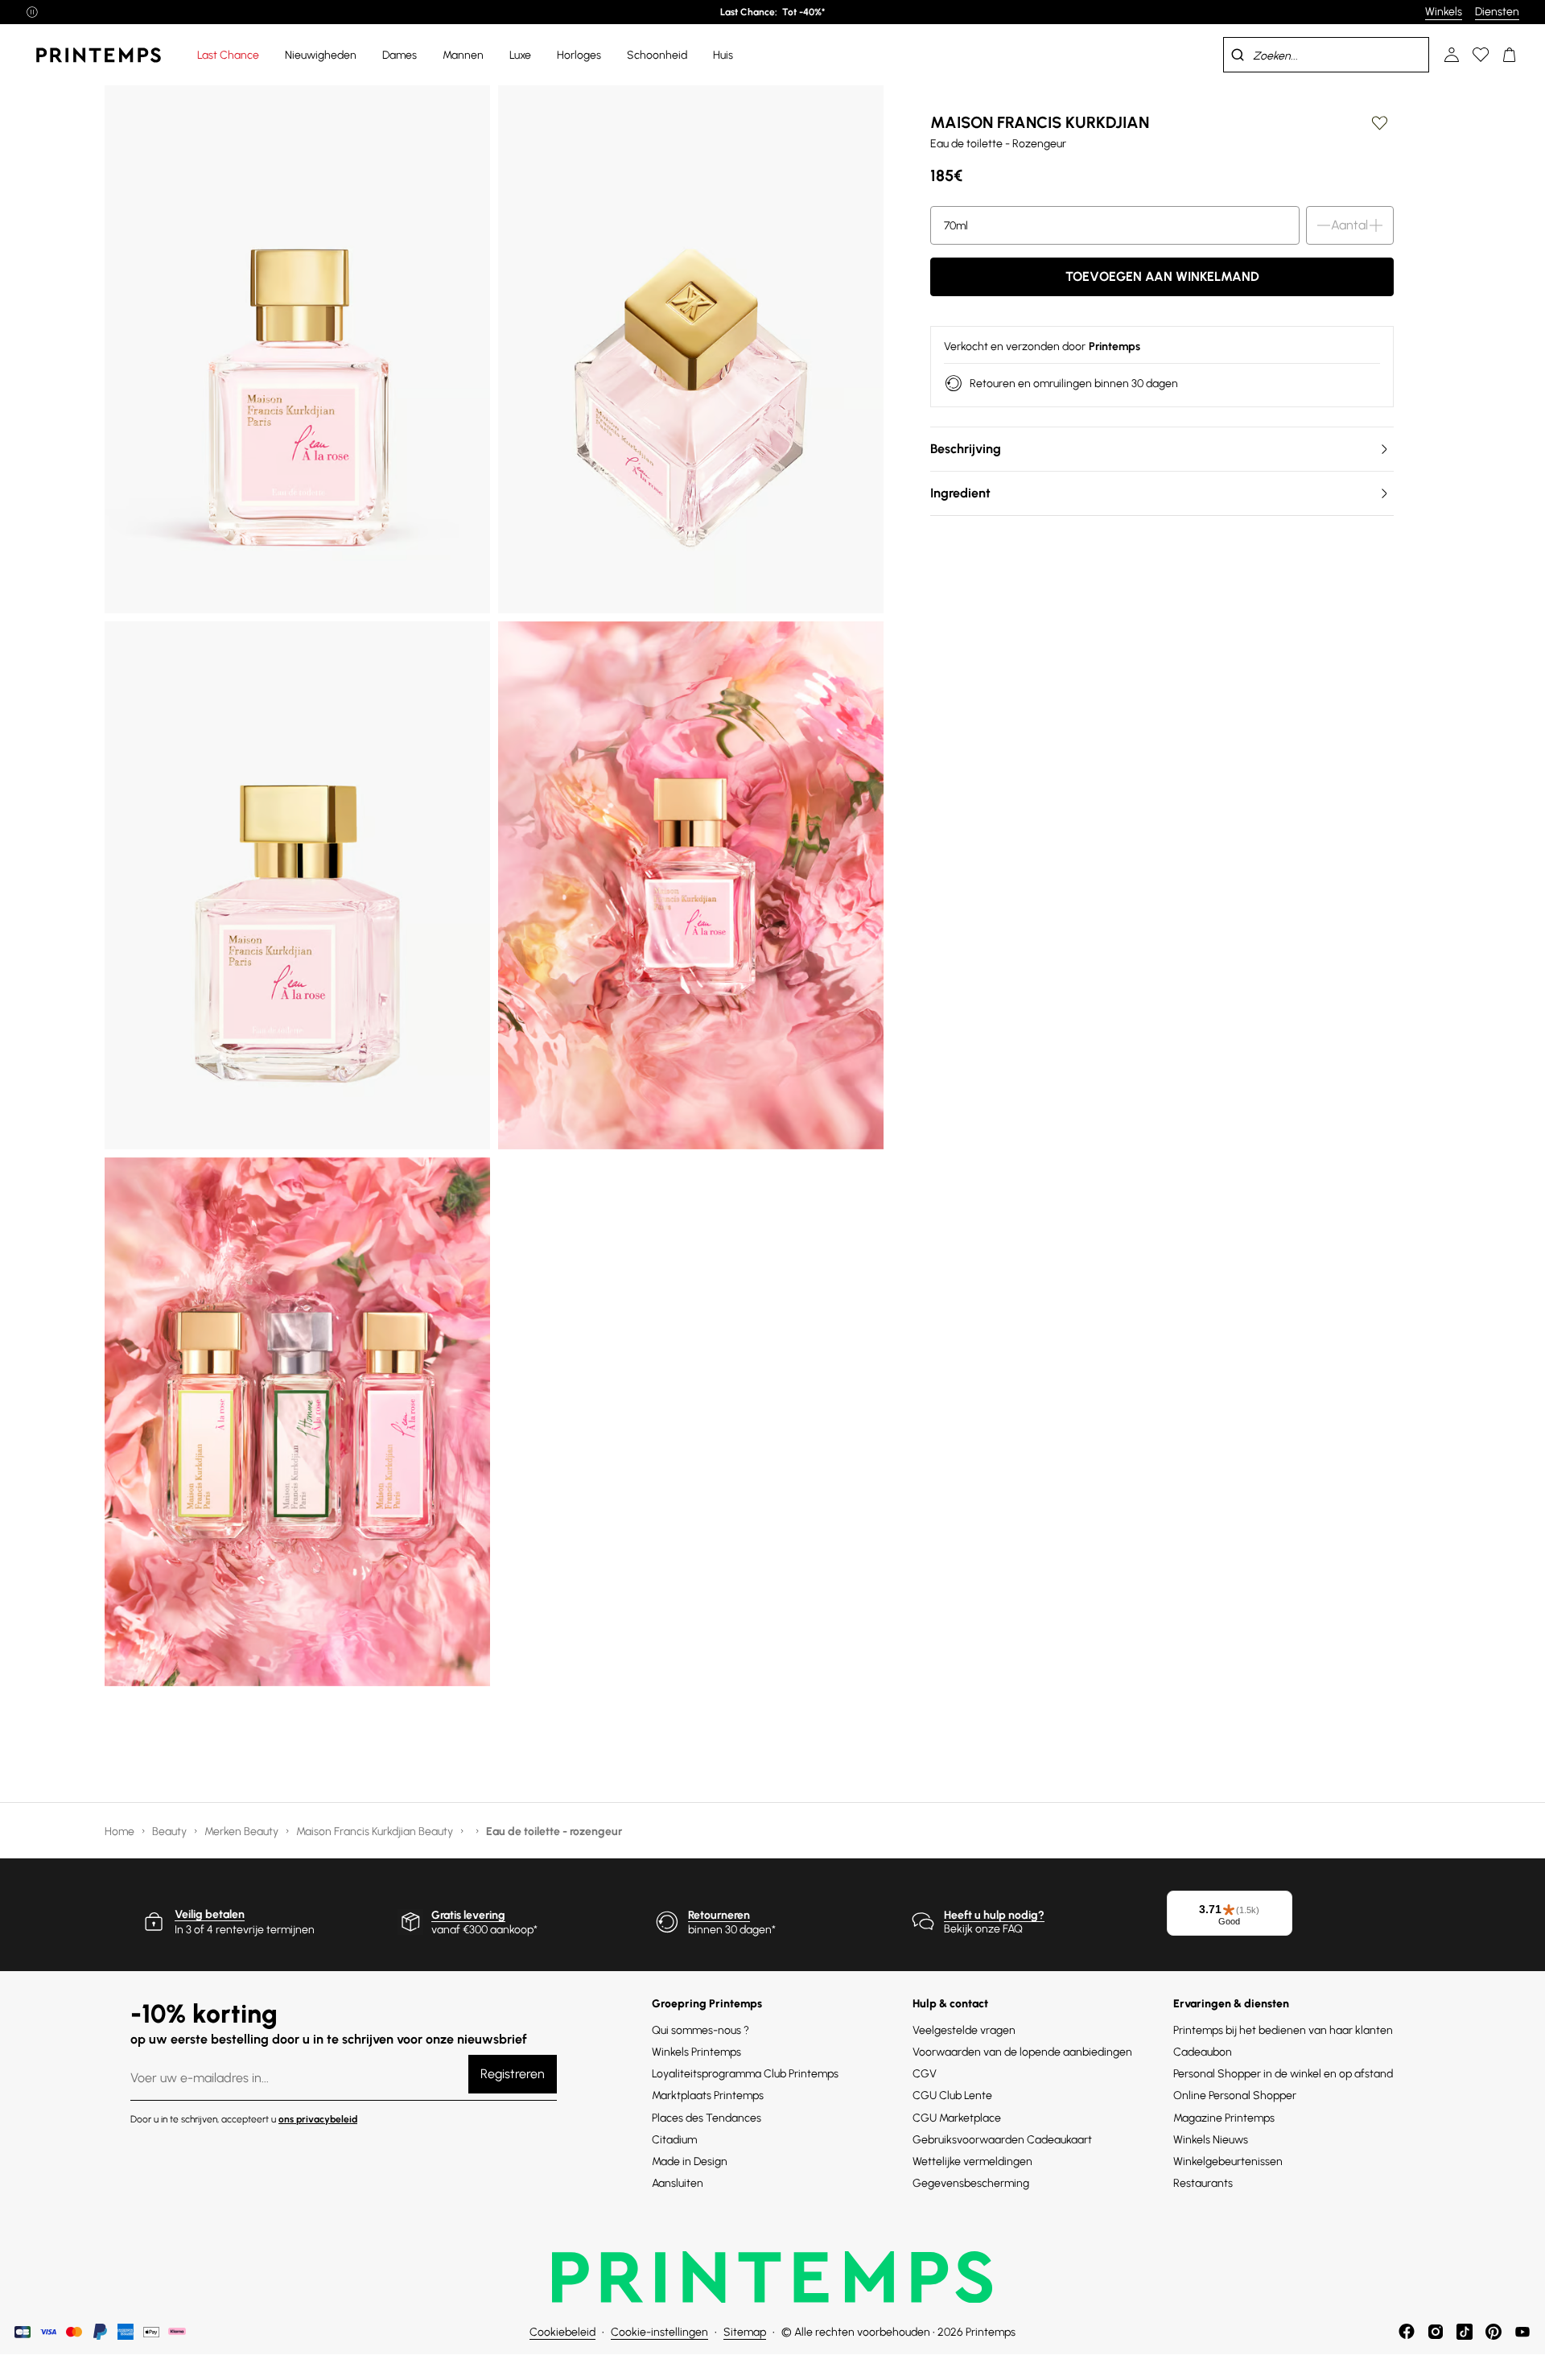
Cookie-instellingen (659, 2332)
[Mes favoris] (1481, 55)
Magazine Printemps (1224, 2118)
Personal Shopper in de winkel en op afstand (1283, 2074)
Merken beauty (243, 1831)
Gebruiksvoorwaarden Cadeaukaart (1002, 2140)
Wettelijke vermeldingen (972, 2161)
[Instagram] (1436, 2332)
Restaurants (1203, 2183)
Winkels (1444, 12)
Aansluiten (678, 2183)
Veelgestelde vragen (964, 2030)
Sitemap (745, 2332)
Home (121, 1831)
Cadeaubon (1203, 2052)
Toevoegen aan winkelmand (1162, 276)
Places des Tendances (707, 2118)
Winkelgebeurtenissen (1228, 2161)
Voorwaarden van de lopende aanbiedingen (1022, 2052)
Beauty (171, 1831)
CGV (925, 2074)
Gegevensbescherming (971, 2183)
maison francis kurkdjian (1040, 122)
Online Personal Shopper (1235, 2095)
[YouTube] (1522, 2332)
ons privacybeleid (318, 2119)
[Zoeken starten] (1238, 55)
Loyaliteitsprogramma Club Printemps (745, 2074)
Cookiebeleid (562, 2332)
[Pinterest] (1493, 2332)
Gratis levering (468, 1915)
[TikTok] (1465, 2332)
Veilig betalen (210, 1914)
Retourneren (719, 1915)
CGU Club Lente (952, 2095)
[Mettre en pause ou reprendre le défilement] (32, 12)
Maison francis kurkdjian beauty (376, 1831)
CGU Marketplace (957, 2118)
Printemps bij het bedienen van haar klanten (1283, 2030)
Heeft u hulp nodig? (994, 1915)
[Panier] (1510, 55)
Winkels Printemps (696, 2052)
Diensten (1497, 12)
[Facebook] (1407, 2332)
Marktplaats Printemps (708, 2095)
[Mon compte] (1452, 55)
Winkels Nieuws (1211, 2140)
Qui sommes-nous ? (700, 2030)
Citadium (674, 2140)
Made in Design (690, 2161)
